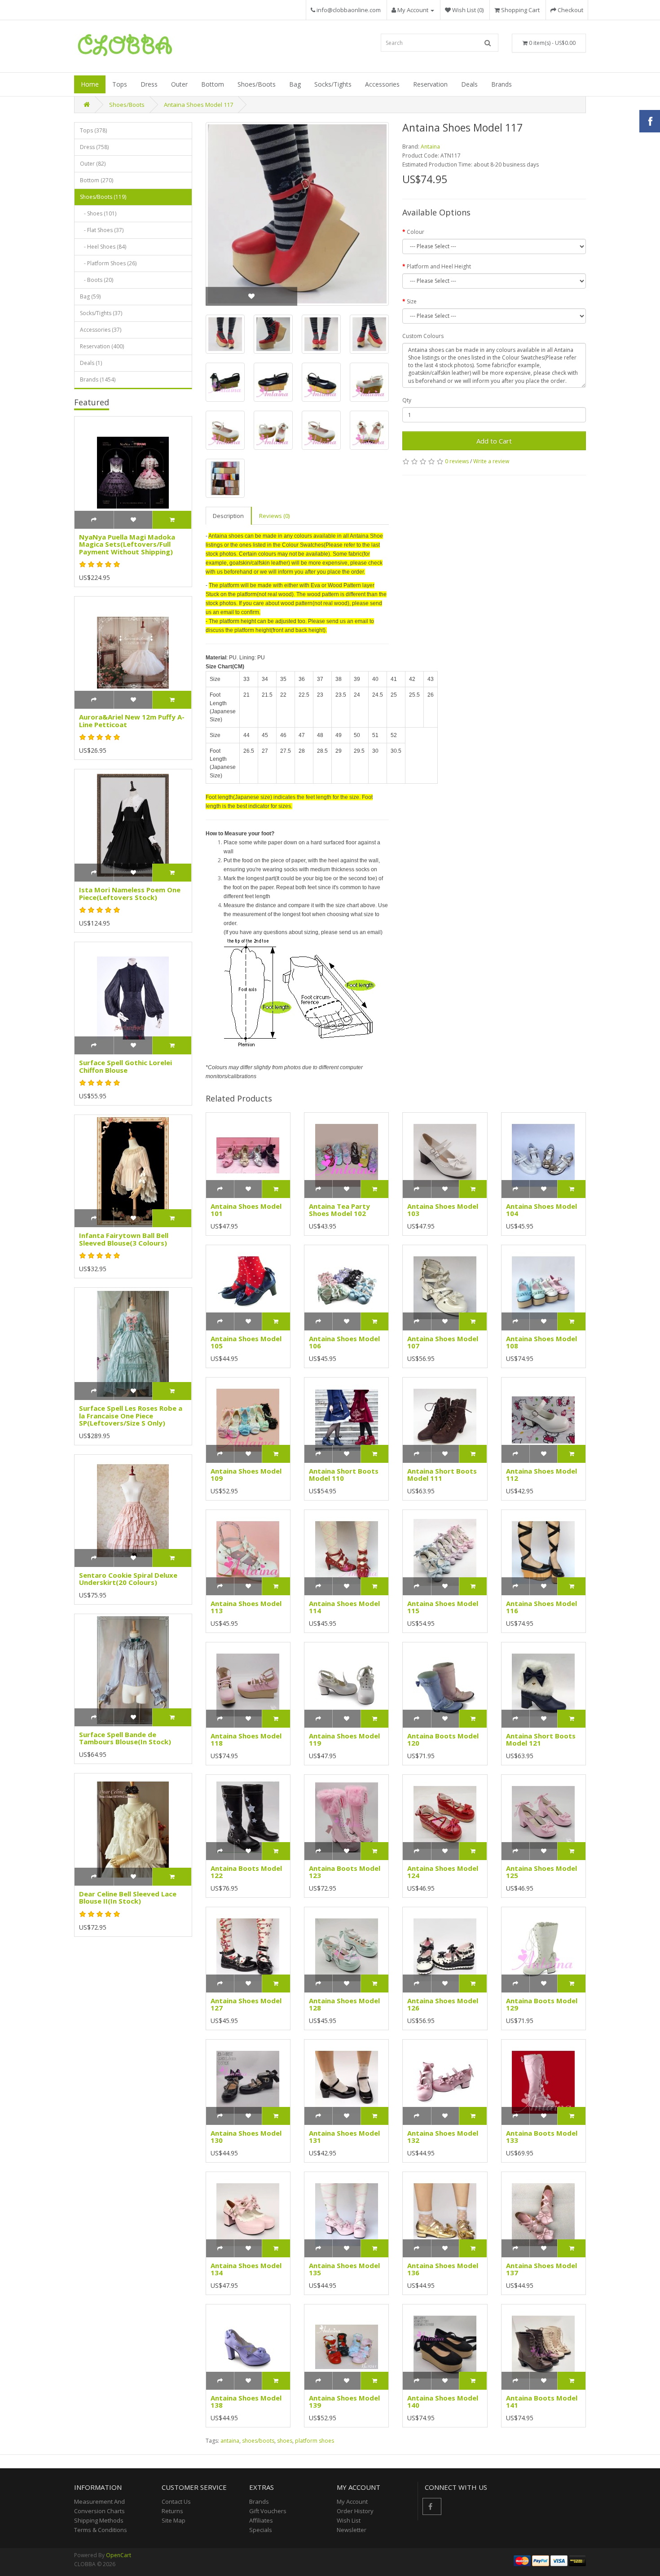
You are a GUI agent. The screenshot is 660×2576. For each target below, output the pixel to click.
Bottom (213, 84)
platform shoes (315, 2441)
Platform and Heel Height (439, 266)
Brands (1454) (98, 380)
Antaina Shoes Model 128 (344, 2004)
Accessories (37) (101, 330)
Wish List (349, 2520)
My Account (352, 2501)
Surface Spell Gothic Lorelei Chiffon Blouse (125, 1066)
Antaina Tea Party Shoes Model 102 (339, 1210)
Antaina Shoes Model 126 (443, 2004)
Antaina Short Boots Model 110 (344, 1475)
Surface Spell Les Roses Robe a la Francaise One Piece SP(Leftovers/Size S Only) (131, 1415)
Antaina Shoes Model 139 (344, 2402)
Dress (149, 84)
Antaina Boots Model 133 (542, 2137)
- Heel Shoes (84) (103, 247)
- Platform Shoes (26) (108, 263)
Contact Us (176, 2501)
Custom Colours (423, 336)
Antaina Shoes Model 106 (344, 1342)
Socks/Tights (333, 84)
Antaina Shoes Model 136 (443, 2269)
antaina (230, 2441)
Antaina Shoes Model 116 (541, 1607)
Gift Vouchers (268, 2511)
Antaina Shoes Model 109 (246, 1475)
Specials (261, 2530)
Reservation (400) (102, 346)
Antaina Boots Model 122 (246, 1872)
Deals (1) (91, 363)
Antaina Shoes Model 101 (246, 1210)
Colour (416, 232)
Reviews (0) (274, 516)
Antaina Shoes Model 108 (541, 1342)
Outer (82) (93, 164)
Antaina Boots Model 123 (345, 1872)
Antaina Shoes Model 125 (541, 1872)
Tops (120, 84)
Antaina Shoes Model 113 (246, 1607)
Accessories (382, 84)
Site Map (174, 2520)
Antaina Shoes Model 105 (246, 1342)
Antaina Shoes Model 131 (344, 2137)
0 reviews (457, 461)
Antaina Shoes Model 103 (443, 1210)
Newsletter (352, 2530)
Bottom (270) (97, 180)
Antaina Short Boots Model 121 (541, 1740)
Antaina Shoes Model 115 (443, 1607)
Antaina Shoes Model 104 (541, 1210)
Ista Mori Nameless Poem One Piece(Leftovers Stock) (130, 893)
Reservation (430, 84)
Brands (502, 84)
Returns (172, 2511)
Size (412, 301)
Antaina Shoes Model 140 (443, 2402)
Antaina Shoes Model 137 (541, 2269)
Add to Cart (494, 441)
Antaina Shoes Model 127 (246, 2004)
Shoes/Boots (257, 84)
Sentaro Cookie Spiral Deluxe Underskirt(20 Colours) (128, 1579)
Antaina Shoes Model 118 (246, 1740)
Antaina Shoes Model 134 (246, 2269)
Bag (295, 84)
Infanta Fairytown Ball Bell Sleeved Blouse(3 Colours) (124, 1239)
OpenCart (119, 2555)
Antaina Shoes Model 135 (344, 2269)
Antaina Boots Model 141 (542, 2402)
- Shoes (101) (98, 213)
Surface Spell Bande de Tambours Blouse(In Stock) (125, 1738)
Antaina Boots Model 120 (443, 1740)
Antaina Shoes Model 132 (443, 2137)
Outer (179, 84)
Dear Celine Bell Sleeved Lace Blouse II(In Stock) (128, 1898)
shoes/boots (258, 2441)
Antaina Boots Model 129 (542, 2004)
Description (228, 516)
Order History (355, 2511)
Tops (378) (93, 130)
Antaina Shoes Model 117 (198, 105)
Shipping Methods (99, 2520)
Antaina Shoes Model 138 (246, 2402)
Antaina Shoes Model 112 (541, 1475)
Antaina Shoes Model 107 (443, 1342)
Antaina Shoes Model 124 (443, 1872)
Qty (407, 400)
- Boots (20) (97, 280)
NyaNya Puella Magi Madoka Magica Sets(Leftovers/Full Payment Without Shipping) (127, 544)
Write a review (491, 461)
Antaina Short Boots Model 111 (442, 1475)
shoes (285, 2441)
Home (90, 84)
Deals (469, 84)
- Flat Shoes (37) (102, 230)
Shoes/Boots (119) (103, 197)
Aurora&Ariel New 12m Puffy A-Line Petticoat (132, 721)
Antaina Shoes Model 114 (344, 1607)
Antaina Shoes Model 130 (246, 2137)
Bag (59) (90, 296)
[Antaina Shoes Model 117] (297, 214)
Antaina (430, 147)
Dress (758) (94, 147)
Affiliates (261, 2520)
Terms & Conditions (101, 2530)
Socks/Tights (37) (101, 313)
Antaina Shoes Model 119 (344, 1740)
